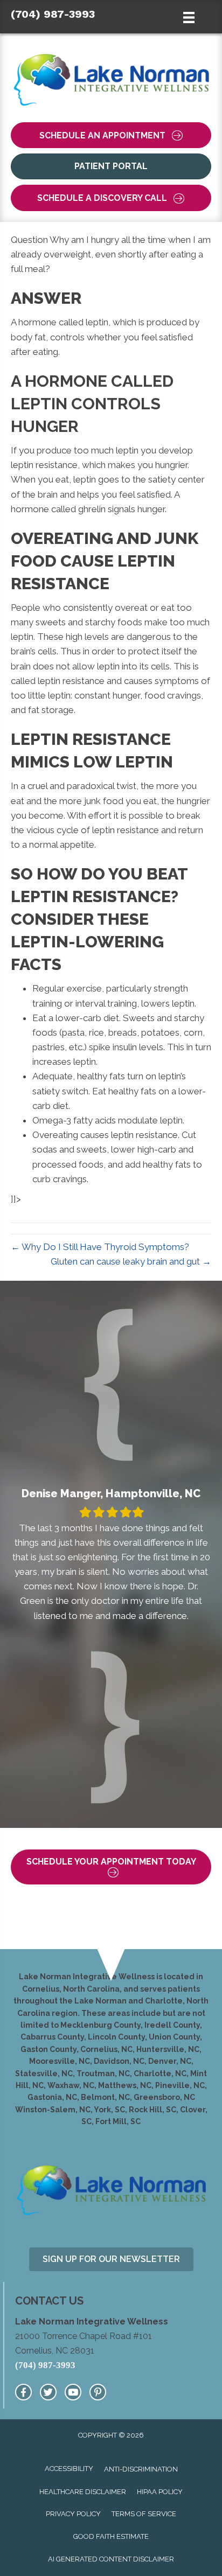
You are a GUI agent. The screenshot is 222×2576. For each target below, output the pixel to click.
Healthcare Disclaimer (83, 2492)
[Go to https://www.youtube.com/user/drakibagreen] (73, 2392)
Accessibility (69, 2469)
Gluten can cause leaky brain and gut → (131, 1261)
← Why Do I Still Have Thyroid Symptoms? (100, 1247)
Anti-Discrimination (141, 2469)
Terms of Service (144, 2514)
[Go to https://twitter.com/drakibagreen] (48, 2392)
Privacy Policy (73, 2514)
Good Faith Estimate (111, 2536)
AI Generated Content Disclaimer (111, 2559)
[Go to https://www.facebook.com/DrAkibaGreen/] (23, 2392)
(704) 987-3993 (53, 14)
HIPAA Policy (160, 2492)
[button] (111, 135)
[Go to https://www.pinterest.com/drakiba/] (98, 2392)
